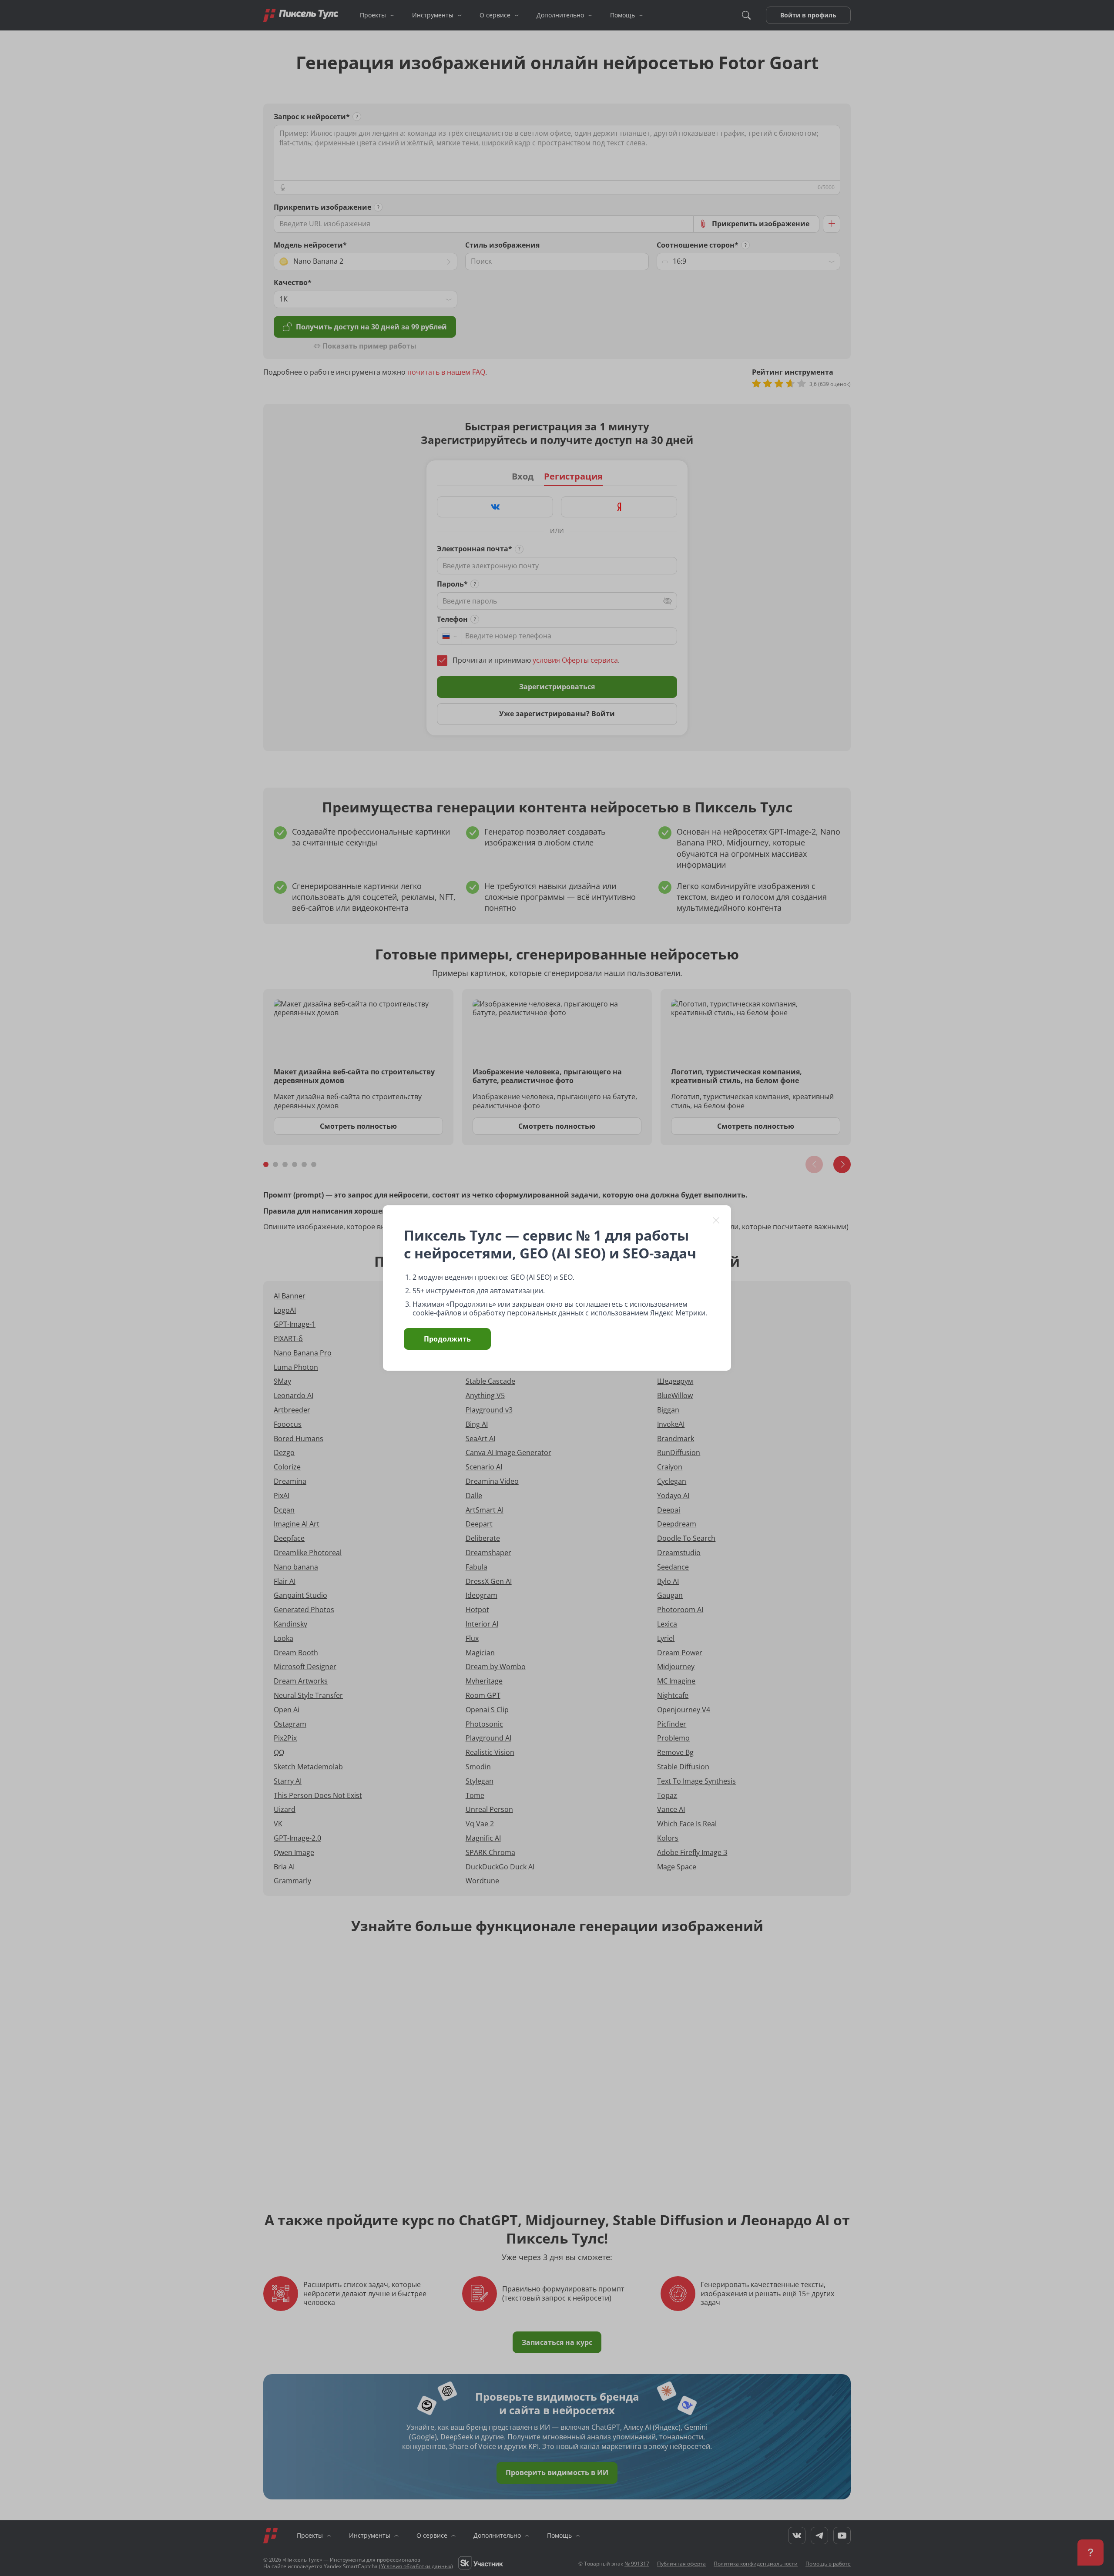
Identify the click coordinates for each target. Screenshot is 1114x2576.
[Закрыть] (716, 1220)
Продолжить (447, 1339)
